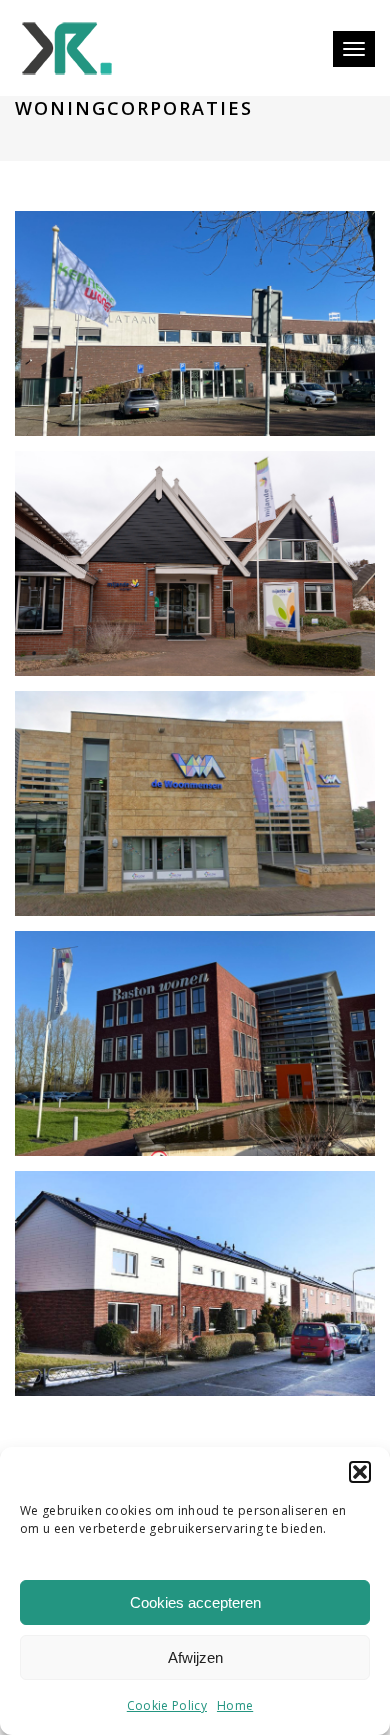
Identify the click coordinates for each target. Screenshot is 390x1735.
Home (235, 1705)
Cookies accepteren (195, 1602)
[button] (360, 1472)
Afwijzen (195, 1657)
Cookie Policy (167, 1705)
